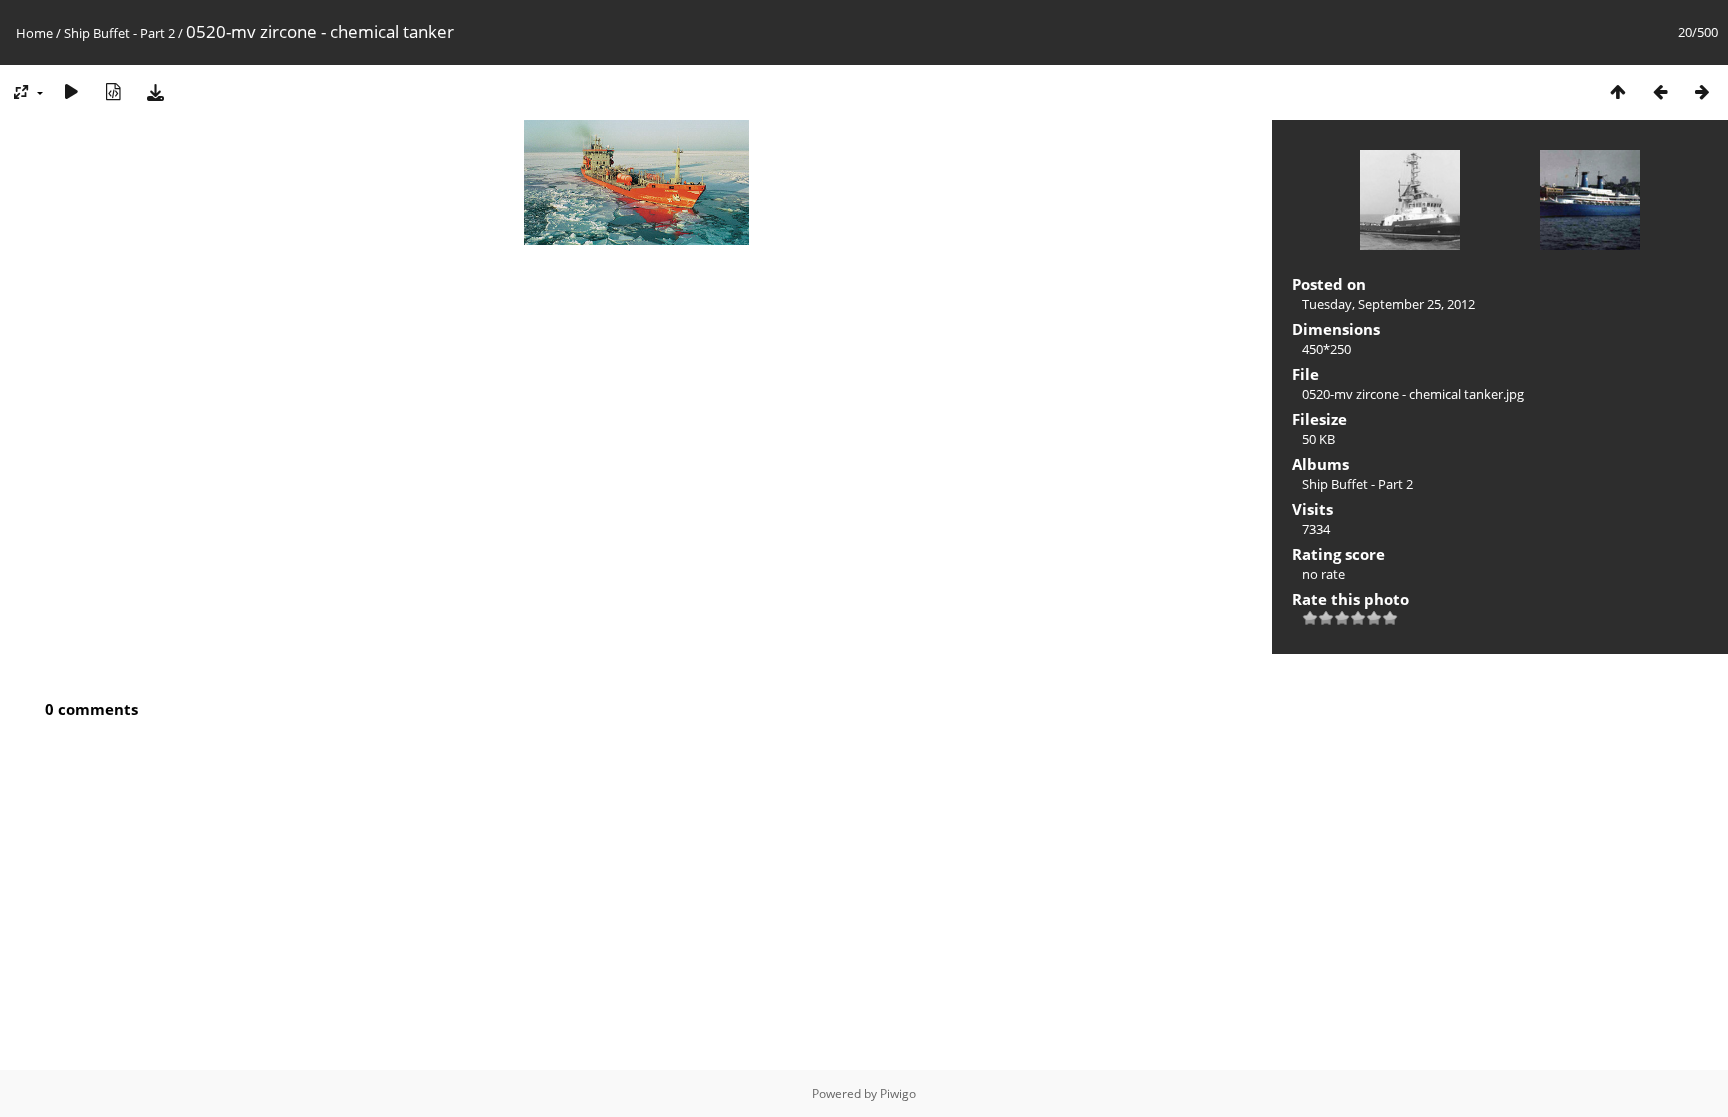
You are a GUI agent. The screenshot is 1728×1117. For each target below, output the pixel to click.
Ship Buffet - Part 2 (119, 33)
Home (34, 33)
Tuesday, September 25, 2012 (1388, 304)
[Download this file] (155, 91)
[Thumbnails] (1618, 91)
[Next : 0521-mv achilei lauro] (1702, 91)
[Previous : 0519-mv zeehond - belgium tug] (1660, 91)
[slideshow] (71, 91)
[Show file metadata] (113, 91)
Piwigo (898, 1093)
